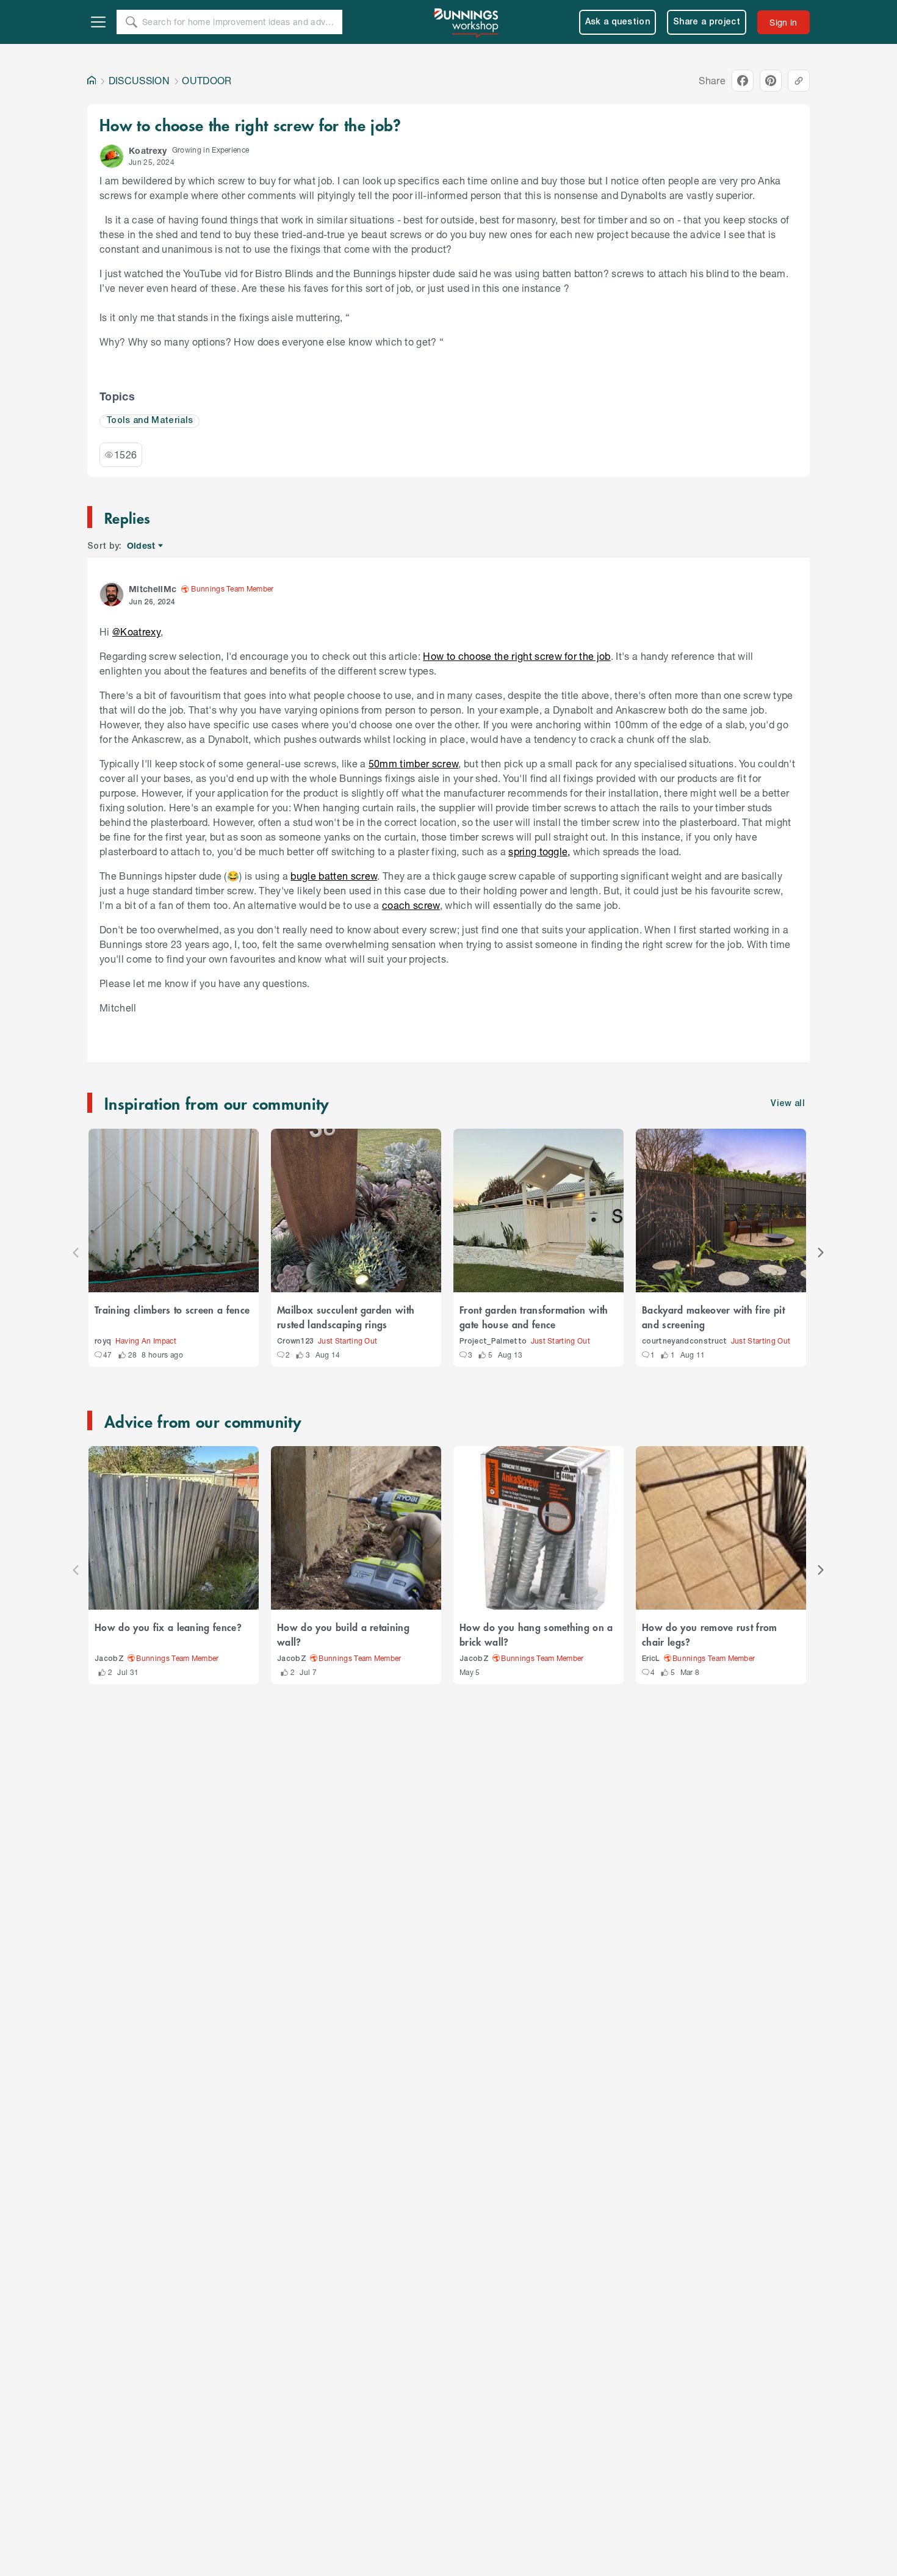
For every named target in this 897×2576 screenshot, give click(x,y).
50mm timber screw (414, 763)
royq (103, 1341)
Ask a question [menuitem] (618, 22)
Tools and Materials (149, 421)
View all (788, 1104)
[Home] (92, 81)
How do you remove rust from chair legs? (710, 1634)
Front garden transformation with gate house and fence (534, 1317)
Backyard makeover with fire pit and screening (713, 1317)
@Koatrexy (136, 631)
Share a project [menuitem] (707, 22)
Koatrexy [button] (148, 150)
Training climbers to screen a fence (172, 1309)
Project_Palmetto (493, 1341)
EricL (651, 1659)
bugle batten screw (334, 876)
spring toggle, (539, 851)
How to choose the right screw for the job (517, 656)
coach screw (411, 905)
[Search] (131, 22)
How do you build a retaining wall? (343, 1634)
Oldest (142, 546)
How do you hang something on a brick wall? (536, 1634)
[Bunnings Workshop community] (467, 22)
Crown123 (296, 1341)
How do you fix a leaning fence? (168, 1627)
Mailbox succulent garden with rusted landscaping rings (346, 1317)
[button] (112, 156)
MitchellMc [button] (153, 589)
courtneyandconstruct (685, 1341)
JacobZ (109, 1659)
